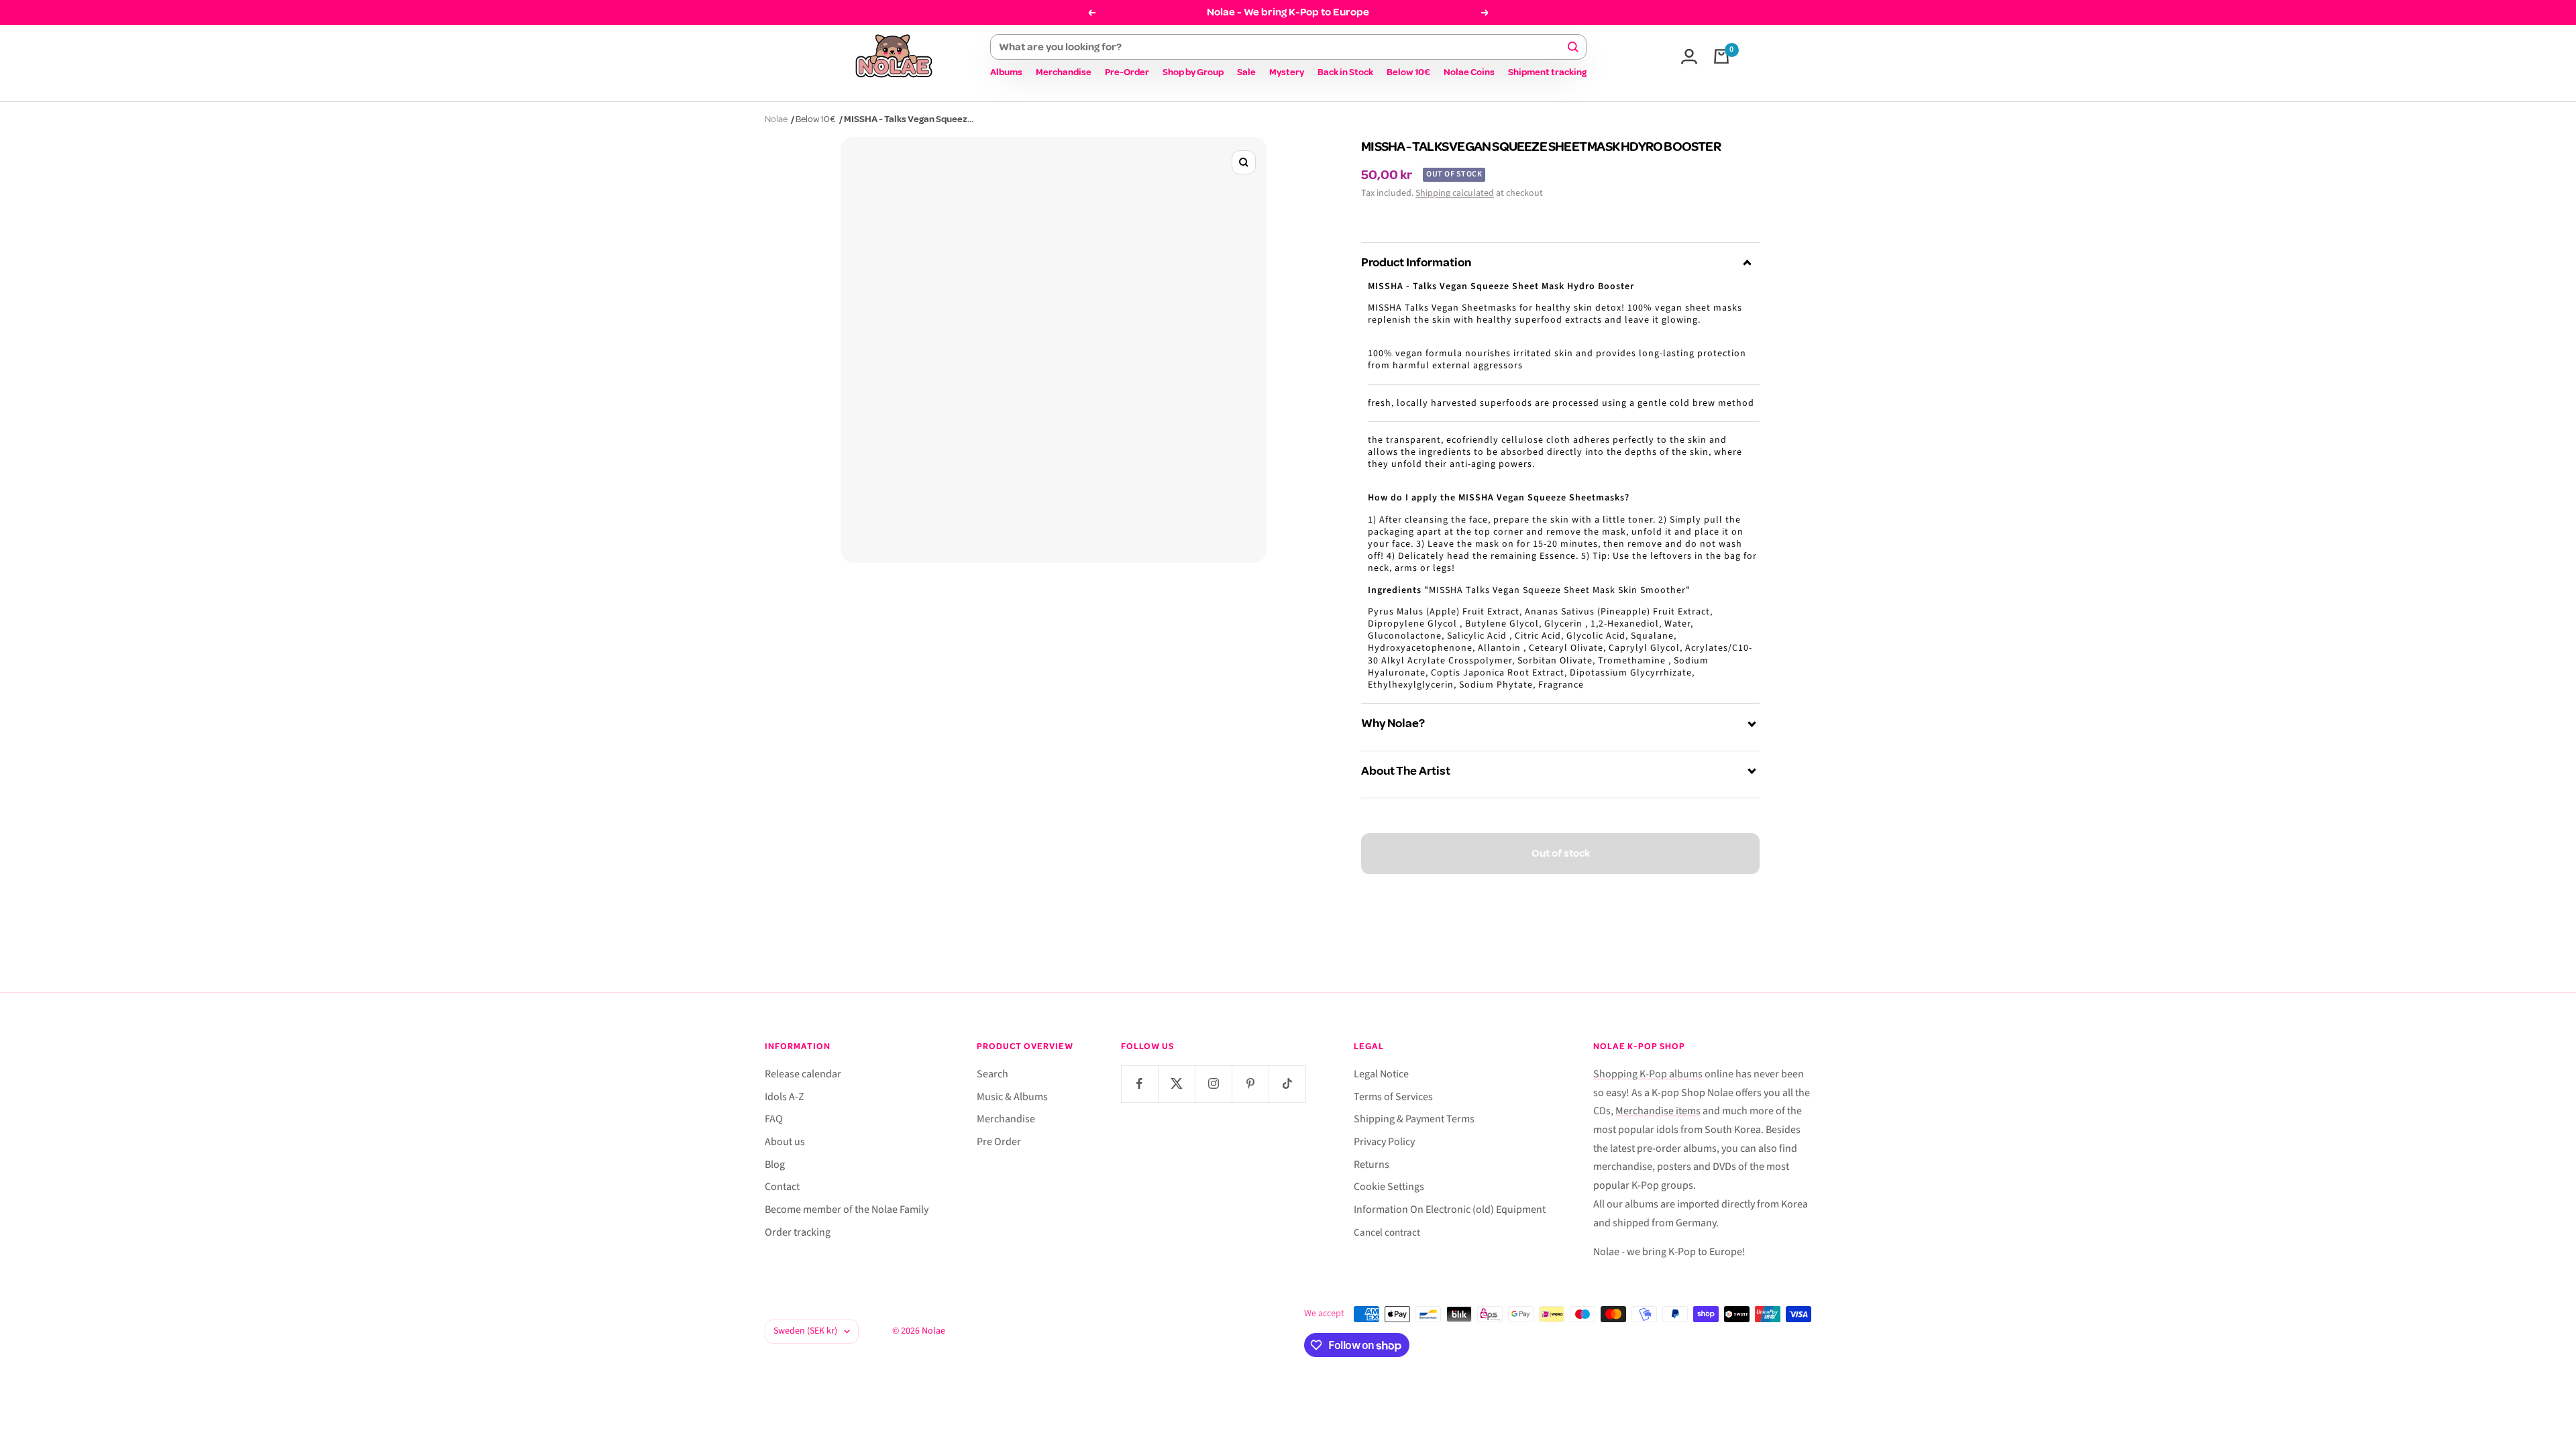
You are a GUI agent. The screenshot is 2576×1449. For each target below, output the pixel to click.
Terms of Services (1393, 1097)
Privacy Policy (1384, 1142)
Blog (775, 1165)
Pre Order (999, 1142)
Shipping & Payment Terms (1414, 1119)
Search (992, 1074)
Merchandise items (1658, 1111)
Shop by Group (1193, 72)
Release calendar (803, 1074)
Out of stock (1561, 853)
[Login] (1689, 56)
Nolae (776, 119)
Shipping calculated (1455, 193)
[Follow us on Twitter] (1176, 1084)
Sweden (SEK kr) (805, 1331)
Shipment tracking (1547, 72)
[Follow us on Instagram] (1213, 1084)
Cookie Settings (1389, 1187)
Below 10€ (1408, 72)
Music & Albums (1012, 1097)
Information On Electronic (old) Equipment (1450, 1210)
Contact (782, 1187)
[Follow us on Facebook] (1139, 1084)
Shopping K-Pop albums (1648, 1074)
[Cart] (1721, 56)
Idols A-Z (785, 1097)
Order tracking (798, 1232)
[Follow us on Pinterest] (1250, 1084)
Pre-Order (1127, 72)
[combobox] (1282, 47)
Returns (1372, 1165)
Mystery (1287, 72)
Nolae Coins (1469, 72)
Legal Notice (1381, 1074)
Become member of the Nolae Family (847, 1210)
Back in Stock (1345, 72)
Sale (1246, 72)
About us (785, 1142)
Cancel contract (1387, 1233)
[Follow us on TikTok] (1287, 1084)
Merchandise (1064, 72)
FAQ (774, 1119)
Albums (1006, 72)
